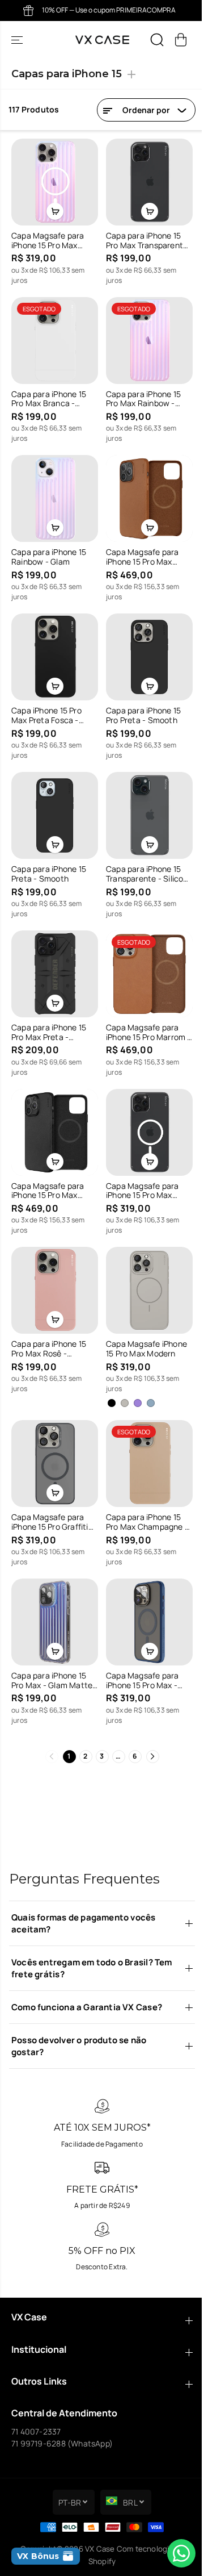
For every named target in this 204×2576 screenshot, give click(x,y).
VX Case (97, 2549)
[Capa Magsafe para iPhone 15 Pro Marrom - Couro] (145, 958)
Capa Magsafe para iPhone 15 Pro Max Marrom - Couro (140, 549)
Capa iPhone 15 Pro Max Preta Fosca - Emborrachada (46, 704)
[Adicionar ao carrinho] (53, 208)
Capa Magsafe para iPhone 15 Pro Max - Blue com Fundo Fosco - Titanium (144, 1652)
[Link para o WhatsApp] (176, 2553)
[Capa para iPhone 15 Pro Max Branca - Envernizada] (53, 336)
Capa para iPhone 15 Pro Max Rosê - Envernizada (49, 1326)
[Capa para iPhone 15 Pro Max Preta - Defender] (53, 958)
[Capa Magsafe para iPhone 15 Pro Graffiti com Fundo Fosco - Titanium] (53, 1439)
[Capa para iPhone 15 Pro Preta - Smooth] (145, 647)
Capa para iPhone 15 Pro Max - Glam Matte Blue (52, 1652)
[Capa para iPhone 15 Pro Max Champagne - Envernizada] (145, 1439)
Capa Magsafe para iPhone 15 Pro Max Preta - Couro (48, 1171)
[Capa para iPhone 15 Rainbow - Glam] (53, 491)
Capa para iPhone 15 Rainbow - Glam (49, 549)
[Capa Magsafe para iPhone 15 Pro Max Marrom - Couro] (145, 491)
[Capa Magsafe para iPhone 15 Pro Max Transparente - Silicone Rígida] (145, 1114)
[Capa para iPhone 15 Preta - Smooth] (53, 803)
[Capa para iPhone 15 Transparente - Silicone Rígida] (145, 803)
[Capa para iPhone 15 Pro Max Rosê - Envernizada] (53, 1269)
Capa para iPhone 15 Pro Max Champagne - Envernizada (144, 1497)
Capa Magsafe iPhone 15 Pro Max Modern (144, 1326)
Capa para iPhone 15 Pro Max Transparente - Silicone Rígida (144, 238)
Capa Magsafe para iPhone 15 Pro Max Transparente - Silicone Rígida (140, 1171)
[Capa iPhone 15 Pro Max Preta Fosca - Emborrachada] (53, 647)
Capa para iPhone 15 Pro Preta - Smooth (141, 704)
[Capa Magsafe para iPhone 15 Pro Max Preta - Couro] (53, 1114)
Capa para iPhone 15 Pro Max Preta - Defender (49, 1016)
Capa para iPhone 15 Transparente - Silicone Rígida (141, 860)
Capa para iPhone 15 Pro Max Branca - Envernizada (49, 394)
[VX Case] (102, 40)
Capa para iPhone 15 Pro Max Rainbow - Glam (141, 394)
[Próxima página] (150, 1728)
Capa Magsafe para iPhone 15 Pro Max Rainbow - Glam (48, 238)
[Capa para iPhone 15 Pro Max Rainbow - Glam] (145, 336)
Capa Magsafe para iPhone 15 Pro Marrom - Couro (143, 1016)
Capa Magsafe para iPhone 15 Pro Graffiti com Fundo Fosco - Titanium (50, 1497)
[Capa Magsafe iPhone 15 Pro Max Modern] (145, 1269)
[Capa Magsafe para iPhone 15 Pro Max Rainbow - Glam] (53, 181)
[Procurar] (157, 40)
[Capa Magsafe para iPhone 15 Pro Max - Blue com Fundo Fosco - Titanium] (145, 1595)
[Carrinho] (181, 40)
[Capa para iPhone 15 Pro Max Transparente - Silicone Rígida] (145, 181)
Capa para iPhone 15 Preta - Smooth (49, 860)
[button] (18, 40)
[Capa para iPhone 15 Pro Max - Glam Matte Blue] (53, 1595)
